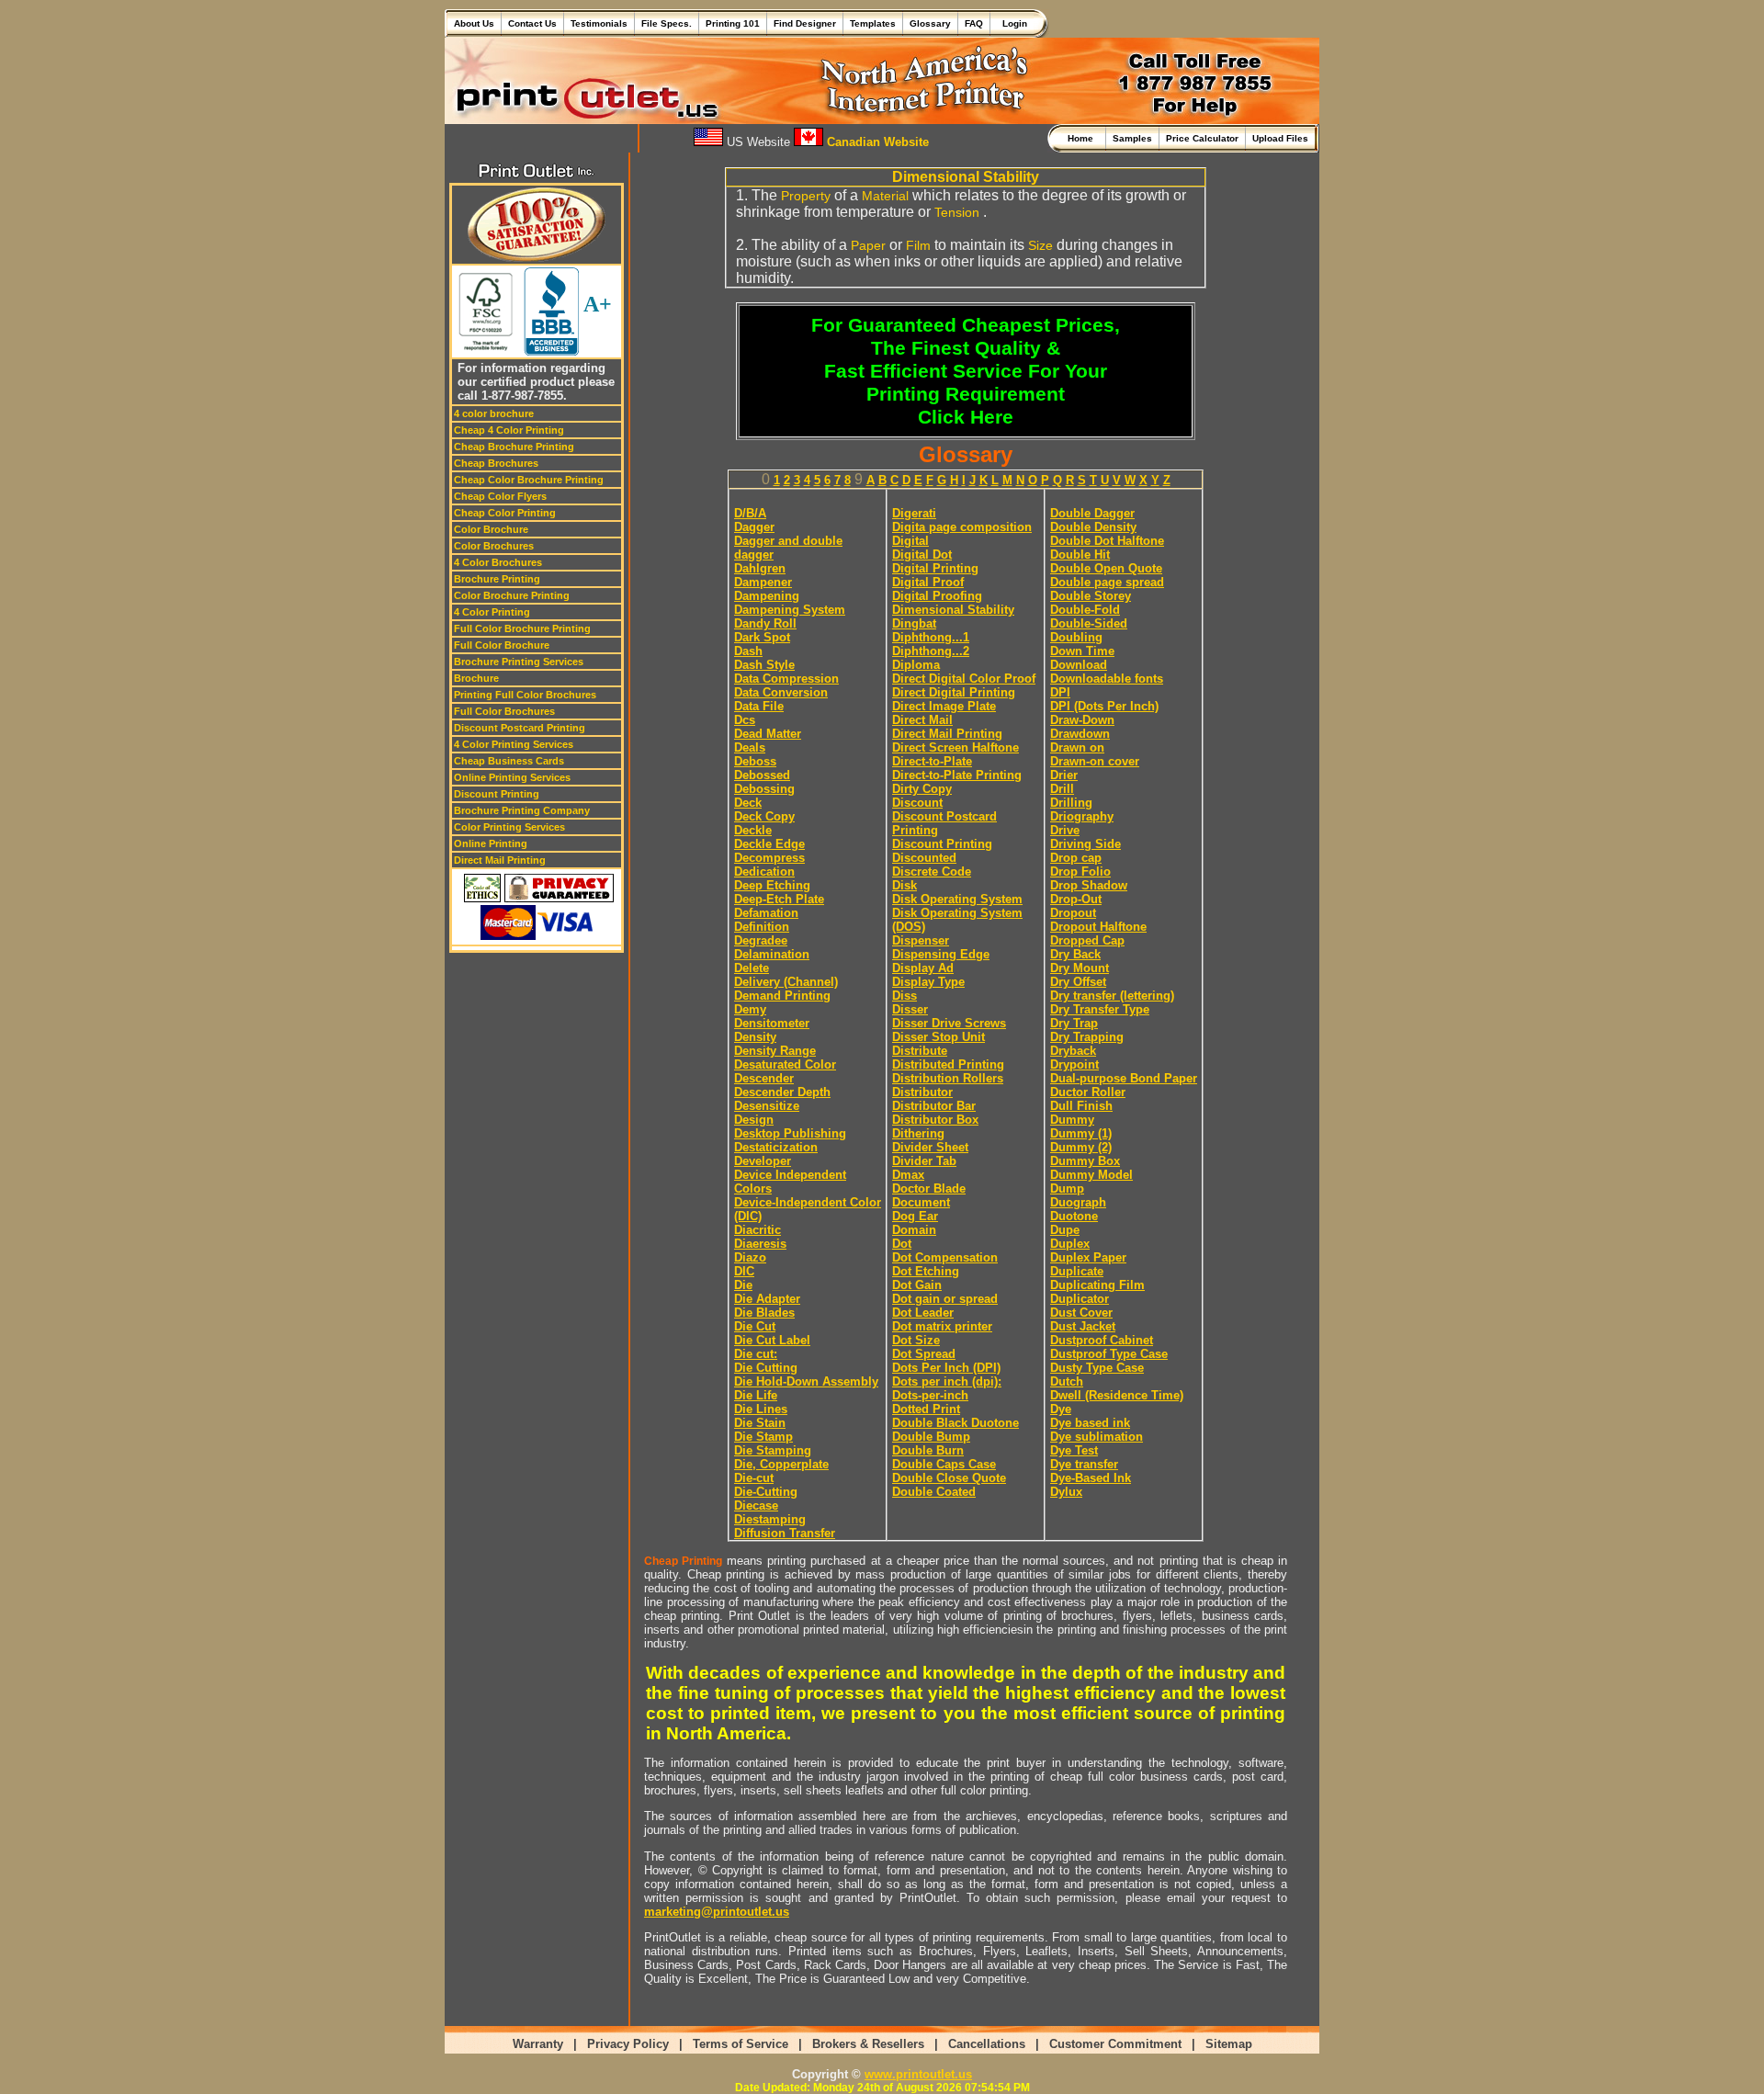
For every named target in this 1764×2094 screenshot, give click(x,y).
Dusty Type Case (1097, 1368)
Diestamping (770, 1519)
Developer (763, 1161)
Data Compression (786, 679)
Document (921, 1202)
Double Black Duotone (955, 1423)
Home (1083, 138)
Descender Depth (782, 1092)
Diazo (750, 1257)
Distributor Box (935, 1120)
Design (754, 1120)
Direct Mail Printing (500, 860)
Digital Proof (928, 582)
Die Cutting (766, 1368)
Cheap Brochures (496, 463)
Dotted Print (926, 1409)
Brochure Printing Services (519, 662)
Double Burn (928, 1450)
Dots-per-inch (930, 1395)
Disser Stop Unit (939, 1037)
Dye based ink (1090, 1423)
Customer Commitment (1115, 2044)
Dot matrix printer (942, 1326)
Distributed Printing (948, 1064)
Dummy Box (1085, 1161)
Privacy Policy (628, 2044)
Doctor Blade (929, 1188)
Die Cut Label (772, 1340)
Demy (750, 1009)
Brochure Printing (497, 579)
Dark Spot (762, 637)
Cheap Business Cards (509, 761)
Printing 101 (733, 23)
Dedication (764, 872)
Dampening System (790, 610)
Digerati (914, 513)
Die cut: (756, 1354)
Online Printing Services (512, 777)
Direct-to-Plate (932, 761)
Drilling (1071, 803)
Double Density (1093, 527)
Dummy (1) (1081, 1133)
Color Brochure (491, 529)
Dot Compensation (945, 1257)
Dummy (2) (1081, 1147)
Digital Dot (922, 555)
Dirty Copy (922, 789)
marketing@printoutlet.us (717, 1912)
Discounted (924, 858)
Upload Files (1280, 138)
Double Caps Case (944, 1464)
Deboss (755, 761)
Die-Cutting (766, 1492)
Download (1079, 665)
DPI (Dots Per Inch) (1104, 706)
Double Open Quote (1106, 568)
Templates (873, 23)
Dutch (1067, 1381)
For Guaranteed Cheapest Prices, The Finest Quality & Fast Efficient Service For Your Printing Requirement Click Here (966, 371)
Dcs (745, 720)
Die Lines (761, 1409)
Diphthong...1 (931, 637)
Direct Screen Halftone (955, 747)
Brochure (476, 678)
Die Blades (764, 1313)
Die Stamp (763, 1437)
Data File (759, 706)
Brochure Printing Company (522, 810)
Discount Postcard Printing (520, 728)
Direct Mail (922, 720)
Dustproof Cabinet (1102, 1340)
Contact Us (532, 23)
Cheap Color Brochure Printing (529, 480)
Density (755, 1037)
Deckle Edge (769, 844)
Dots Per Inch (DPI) (946, 1368)
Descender (764, 1078)
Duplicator (1080, 1299)
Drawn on (1077, 747)
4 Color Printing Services (514, 744)
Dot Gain (917, 1285)
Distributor (922, 1092)
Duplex (1070, 1244)
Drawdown (1080, 734)
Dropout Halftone (1098, 927)
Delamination (772, 954)
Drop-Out (1076, 899)
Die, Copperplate (781, 1464)
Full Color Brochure (502, 645)
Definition (762, 927)
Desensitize (767, 1106)
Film (918, 245)
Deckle (753, 830)
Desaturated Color (785, 1064)
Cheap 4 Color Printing (509, 430)
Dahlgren (760, 568)
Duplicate (1077, 1271)
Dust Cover (1081, 1313)
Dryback (1073, 1051)
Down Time (1082, 651)
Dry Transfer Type (1100, 1009)
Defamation (766, 913)
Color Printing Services (509, 827)
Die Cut (755, 1326)
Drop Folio (1080, 872)
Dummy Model (1091, 1175)
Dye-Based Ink (1091, 1478)
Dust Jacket (1083, 1326)
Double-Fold (1085, 610)
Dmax (908, 1175)
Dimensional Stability (953, 610)
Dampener (763, 582)
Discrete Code (932, 872)
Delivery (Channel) (786, 982)
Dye (1061, 1409)
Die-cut (754, 1478)
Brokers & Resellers (868, 2044)
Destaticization (776, 1147)
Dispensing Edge (941, 954)
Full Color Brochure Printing (522, 628)
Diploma (916, 665)
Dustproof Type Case (1109, 1354)
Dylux (1066, 1492)
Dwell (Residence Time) (1117, 1395)
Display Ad (923, 968)
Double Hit (1080, 555)
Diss (905, 996)
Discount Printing (497, 794)
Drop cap (1076, 858)
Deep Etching (772, 885)
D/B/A (750, 513)
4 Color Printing (492, 612)
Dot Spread (924, 1354)
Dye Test (1074, 1450)
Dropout (1073, 913)
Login (1012, 23)
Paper (868, 245)
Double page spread (1107, 582)
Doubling (1076, 637)
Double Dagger (1092, 513)
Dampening (767, 596)
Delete (752, 968)
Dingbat (914, 623)
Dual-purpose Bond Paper (1124, 1078)
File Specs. (667, 23)
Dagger (754, 527)
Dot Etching (926, 1271)
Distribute (920, 1051)
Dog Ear (915, 1216)
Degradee (761, 940)
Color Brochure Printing (512, 595)
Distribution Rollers (948, 1078)
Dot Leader (923, 1313)
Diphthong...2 (931, 651)
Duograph (1078, 1202)
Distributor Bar (934, 1106)
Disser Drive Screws (949, 1023)
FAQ (974, 23)
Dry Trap (1074, 1023)
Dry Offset (1078, 982)
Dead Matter (768, 734)
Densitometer (772, 1023)
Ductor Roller (1088, 1092)
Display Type (928, 982)
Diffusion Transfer (785, 1533)
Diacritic (758, 1230)
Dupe (1065, 1230)
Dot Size (916, 1340)
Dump (1067, 1188)
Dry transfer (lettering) (1112, 996)
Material (885, 196)
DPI (1060, 692)
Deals (750, 747)
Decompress (769, 858)
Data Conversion (781, 692)
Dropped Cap (1087, 940)
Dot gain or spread (945, 1299)
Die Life (756, 1395)
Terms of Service (741, 2044)
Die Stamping (773, 1450)
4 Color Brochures (498, 562)
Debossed (762, 775)
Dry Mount (1080, 968)
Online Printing (491, 843)
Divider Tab (924, 1161)
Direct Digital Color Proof (964, 679)
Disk (905, 885)
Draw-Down (1082, 720)
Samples (1132, 138)
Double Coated (934, 1492)
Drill (1062, 789)
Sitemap (1229, 2044)
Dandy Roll (765, 623)
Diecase (756, 1505)
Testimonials (599, 23)
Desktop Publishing (790, 1133)
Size (1040, 245)
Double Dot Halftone (1107, 541)
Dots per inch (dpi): (947, 1381)
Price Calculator (1202, 138)
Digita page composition (962, 527)
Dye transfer (1084, 1464)
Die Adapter (767, 1299)
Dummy (1072, 1120)
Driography (1082, 816)
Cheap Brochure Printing (514, 447)
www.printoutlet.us (918, 2074)
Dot (902, 1244)
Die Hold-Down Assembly (806, 1381)
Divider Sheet (930, 1147)
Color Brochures (494, 546)
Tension (957, 212)
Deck (748, 803)
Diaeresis (760, 1244)
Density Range (775, 1051)
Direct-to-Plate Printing (957, 775)
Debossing (764, 789)
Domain (914, 1230)
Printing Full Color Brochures (525, 695)
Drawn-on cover (1095, 761)
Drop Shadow (1089, 885)
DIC (744, 1271)
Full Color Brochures (504, 711)
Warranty (538, 2044)
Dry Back (1075, 954)
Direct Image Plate (944, 706)
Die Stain (760, 1423)
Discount (917, 803)
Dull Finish (1081, 1106)
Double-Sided (1089, 623)
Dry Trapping (1087, 1037)
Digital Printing (935, 568)
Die (743, 1285)
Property (806, 196)
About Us (474, 23)
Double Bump (931, 1437)
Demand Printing (782, 996)
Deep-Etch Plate (779, 899)
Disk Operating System (957, 899)
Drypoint (1074, 1064)
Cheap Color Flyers (500, 496)
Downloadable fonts (1107, 679)
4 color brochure (494, 413)
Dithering (918, 1133)
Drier (1064, 775)
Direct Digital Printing (954, 692)
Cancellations (987, 2044)
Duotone (1074, 1216)
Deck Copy (764, 816)
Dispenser (921, 940)
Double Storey (1091, 596)
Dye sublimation (1097, 1437)
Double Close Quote (949, 1478)
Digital (910, 541)
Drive (1065, 830)
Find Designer (805, 23)
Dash (748, 651)
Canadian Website (876, 142)
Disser (910, 1009)
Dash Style (764, 665)
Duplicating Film (1097, 1285)
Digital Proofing (937, 596)
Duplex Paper (1088, 1257)
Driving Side (1086, 844)
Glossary (930, 23)
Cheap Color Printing (505, 513)
